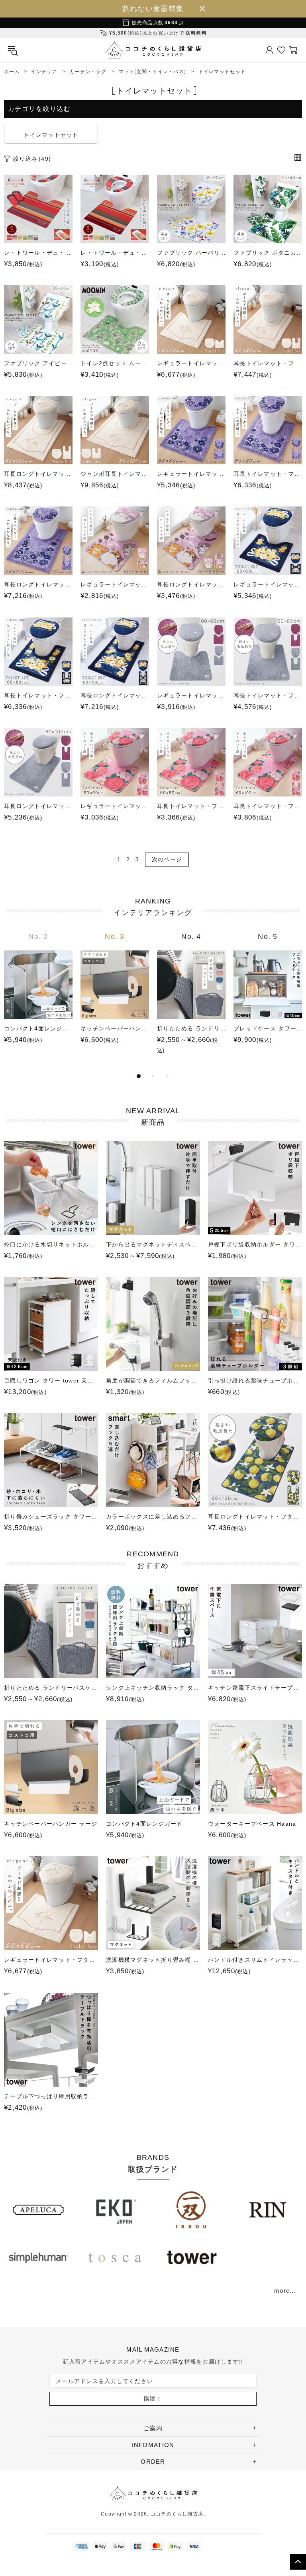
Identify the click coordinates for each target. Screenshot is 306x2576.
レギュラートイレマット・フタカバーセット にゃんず (115, 584)
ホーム (12, 72)
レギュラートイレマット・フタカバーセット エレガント (191, 363)
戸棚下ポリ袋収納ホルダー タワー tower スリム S (255, 1244)
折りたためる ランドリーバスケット (191, 1028)
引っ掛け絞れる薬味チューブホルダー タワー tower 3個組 (255, 1380)
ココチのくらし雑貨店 (153, 50)
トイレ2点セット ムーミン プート (115, 363)
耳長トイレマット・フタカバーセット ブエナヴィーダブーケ (38, 695)
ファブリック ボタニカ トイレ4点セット (268, 253)
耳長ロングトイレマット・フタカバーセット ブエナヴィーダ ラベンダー (38, 584)
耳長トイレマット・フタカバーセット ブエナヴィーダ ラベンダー (268, 474)
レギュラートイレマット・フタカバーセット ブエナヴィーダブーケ (268, 584)
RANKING (153, 907)
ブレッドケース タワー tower (268, 1028)
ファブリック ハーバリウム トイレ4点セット (191, 253)
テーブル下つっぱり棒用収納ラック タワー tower (51, 2096)
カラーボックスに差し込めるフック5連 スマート (153, 1517)
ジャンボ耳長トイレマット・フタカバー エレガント (115, 474)
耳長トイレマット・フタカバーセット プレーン (268, 695)
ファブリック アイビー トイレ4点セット (38, 363)
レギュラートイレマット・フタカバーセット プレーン (191, 695)
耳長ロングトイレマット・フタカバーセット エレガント (38, 474)
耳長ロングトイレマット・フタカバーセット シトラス (255, 1517)
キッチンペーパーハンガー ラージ (115, 1028)
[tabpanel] (38, 996)
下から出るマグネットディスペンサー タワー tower (153, 1244)
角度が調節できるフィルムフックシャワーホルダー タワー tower (153, 1380)
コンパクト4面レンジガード (38, 1028)
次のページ (167, 859)
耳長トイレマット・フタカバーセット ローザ (191, 806)
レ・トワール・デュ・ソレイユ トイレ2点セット (38, 253)
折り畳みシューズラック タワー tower (51, 1517)
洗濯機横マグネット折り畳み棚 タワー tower (153, 1960)
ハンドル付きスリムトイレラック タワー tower (255, 1960)
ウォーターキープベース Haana (252, 1824)
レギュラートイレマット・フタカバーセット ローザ (115, 806)
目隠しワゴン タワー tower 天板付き (51, 1380)
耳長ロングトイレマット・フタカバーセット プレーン (38, 806)
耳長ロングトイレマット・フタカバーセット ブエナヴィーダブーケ (115, 695)
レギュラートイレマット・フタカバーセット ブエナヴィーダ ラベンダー (191, 474)
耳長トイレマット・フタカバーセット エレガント (268, 363)
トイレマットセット (51, 135)
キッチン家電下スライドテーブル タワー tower (255, 1688)
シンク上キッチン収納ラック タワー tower (153, 1688)
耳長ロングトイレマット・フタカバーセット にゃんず (191, 584)
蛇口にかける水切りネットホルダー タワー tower (51, 1244)
